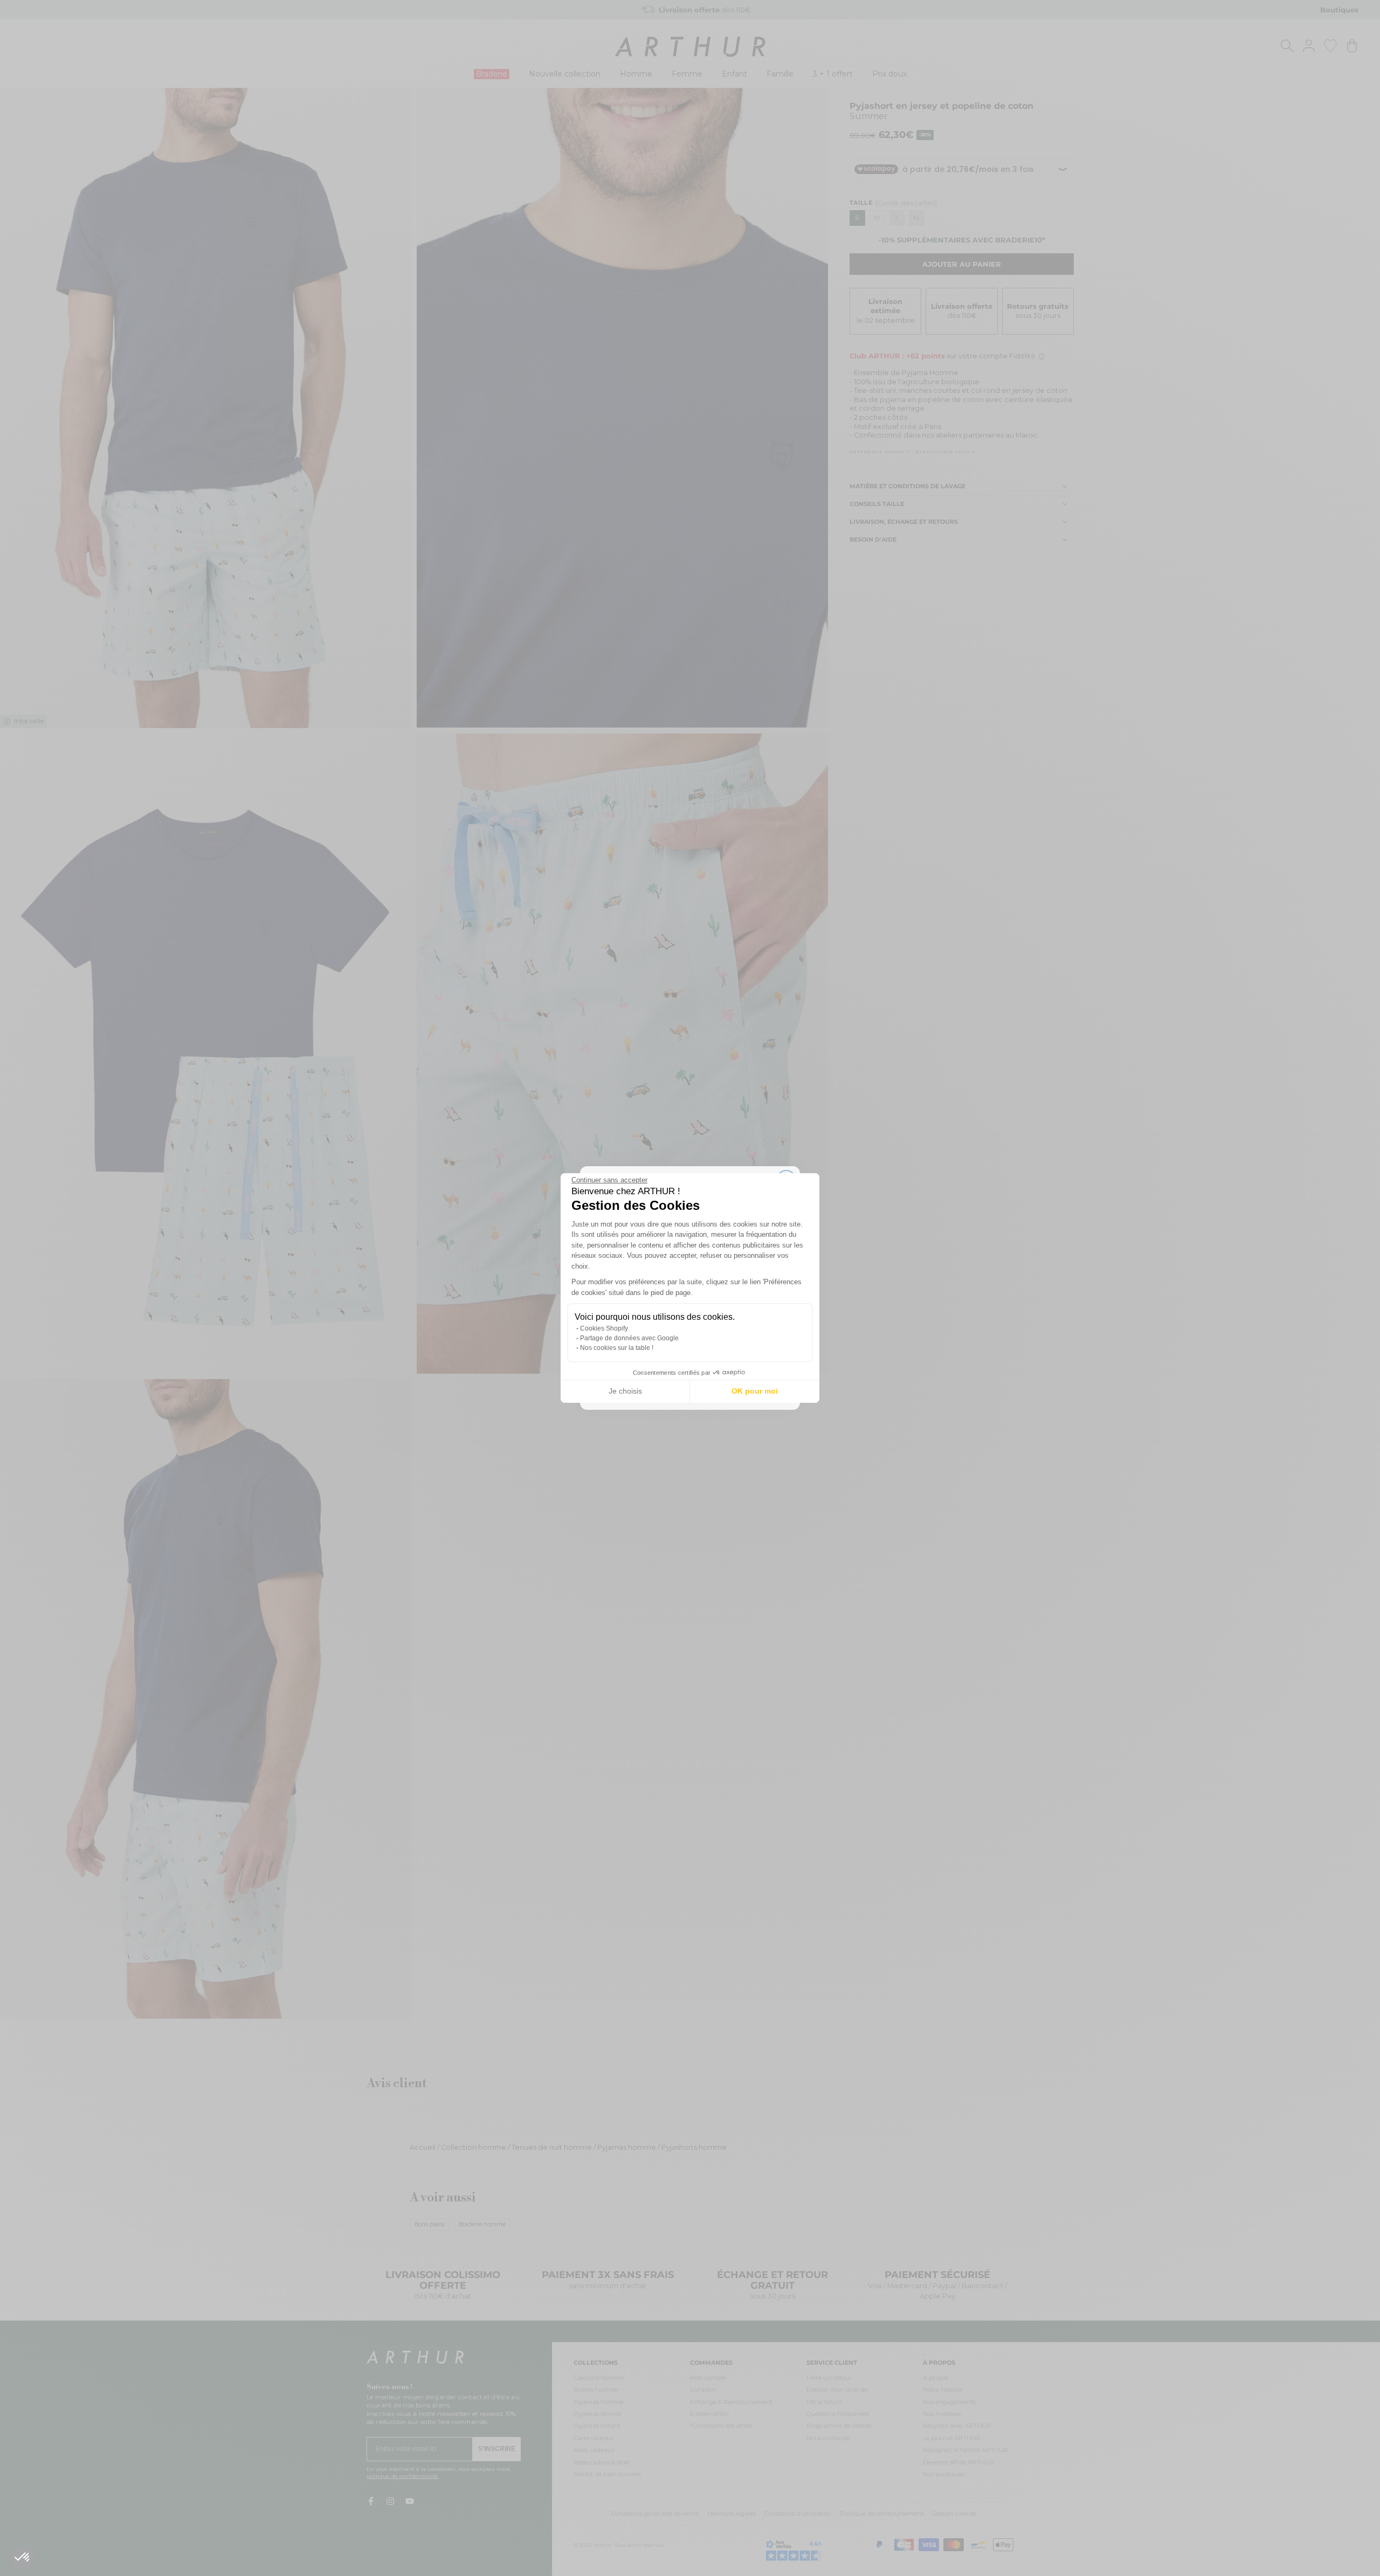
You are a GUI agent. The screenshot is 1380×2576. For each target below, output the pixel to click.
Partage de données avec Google (629, 1338)
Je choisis (625, 1391)
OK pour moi (755, 1391)
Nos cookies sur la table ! (617, 1348)
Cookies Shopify (604, 1328)
